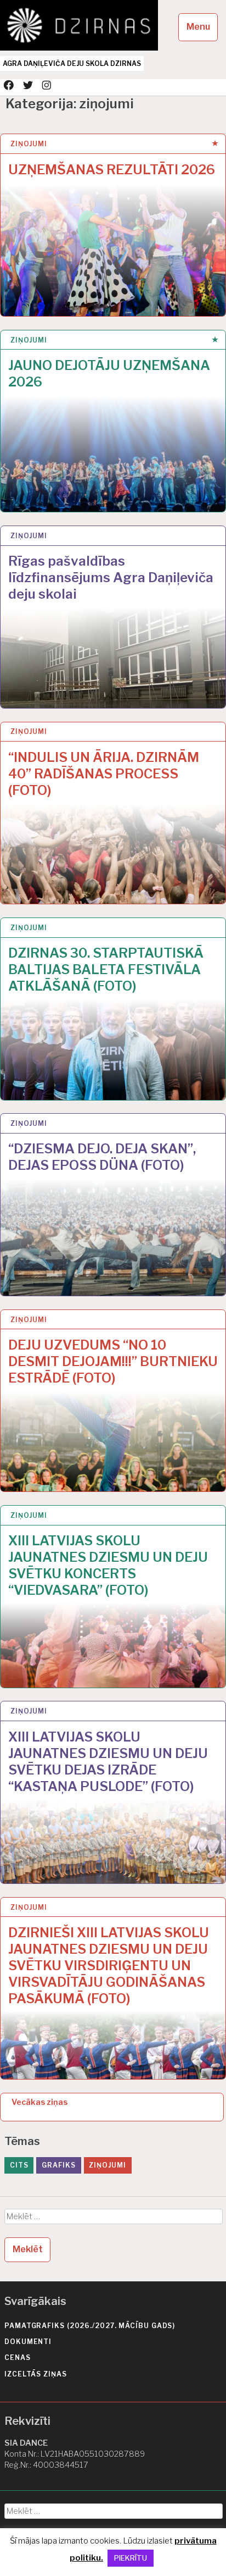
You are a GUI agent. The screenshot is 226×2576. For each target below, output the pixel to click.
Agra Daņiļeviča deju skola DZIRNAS (72, 63)
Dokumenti (28, 2342)
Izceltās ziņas (36, 2374)
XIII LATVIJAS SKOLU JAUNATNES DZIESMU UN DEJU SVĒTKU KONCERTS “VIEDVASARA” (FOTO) (108, 1565)
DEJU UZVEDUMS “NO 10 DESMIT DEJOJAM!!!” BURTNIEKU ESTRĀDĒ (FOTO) (113, 1361)
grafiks (58, 2165)
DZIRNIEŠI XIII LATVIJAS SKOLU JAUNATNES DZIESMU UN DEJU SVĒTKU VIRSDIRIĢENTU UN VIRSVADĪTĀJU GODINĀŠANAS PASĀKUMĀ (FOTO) (109, 1966)
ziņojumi (29, 144)
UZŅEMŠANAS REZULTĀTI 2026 (112, 170)
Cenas (18, 2357)
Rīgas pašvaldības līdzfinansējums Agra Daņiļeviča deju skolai (111, 577)
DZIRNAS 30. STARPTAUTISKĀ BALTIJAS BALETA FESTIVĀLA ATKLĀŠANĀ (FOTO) (106, 969)
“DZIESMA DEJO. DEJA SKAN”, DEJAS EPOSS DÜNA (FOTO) (102, 1157)
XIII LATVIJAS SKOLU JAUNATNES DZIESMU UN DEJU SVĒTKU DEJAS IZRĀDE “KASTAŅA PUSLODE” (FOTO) (108, 1762)
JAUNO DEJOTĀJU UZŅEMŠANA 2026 (109, 374)
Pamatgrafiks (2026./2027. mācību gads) (90, 2326)
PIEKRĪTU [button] (131, 2558)
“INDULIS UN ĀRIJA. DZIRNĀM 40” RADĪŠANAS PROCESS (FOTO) (104, 774)
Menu (198, 27)
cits (19, 2165)
